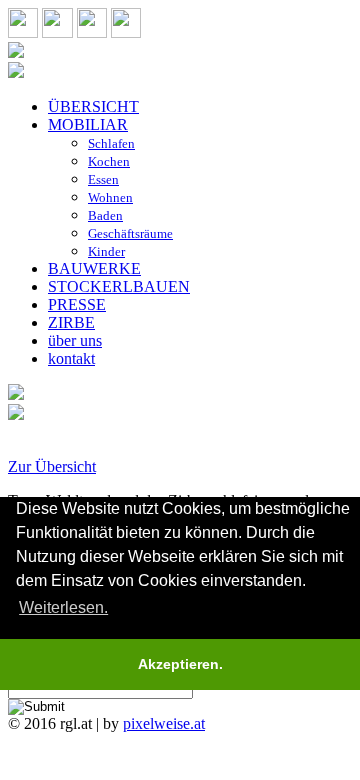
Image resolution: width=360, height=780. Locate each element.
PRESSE (77, 304)
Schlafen (111, 143)
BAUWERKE (94, 268)
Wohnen (110, 197)
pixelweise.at (164, 723)
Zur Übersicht (52, 466)
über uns (75, 340)
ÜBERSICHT (93, 106)
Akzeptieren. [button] (180, 664)
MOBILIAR (88, 124)
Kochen (109, 161)
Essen (103, 179)
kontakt (71, 358)
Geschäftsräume (130, 233)
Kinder (106, 251)
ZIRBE (71, 322)
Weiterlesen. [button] (63, 607)
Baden (105, 215)
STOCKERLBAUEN (119, 286)
